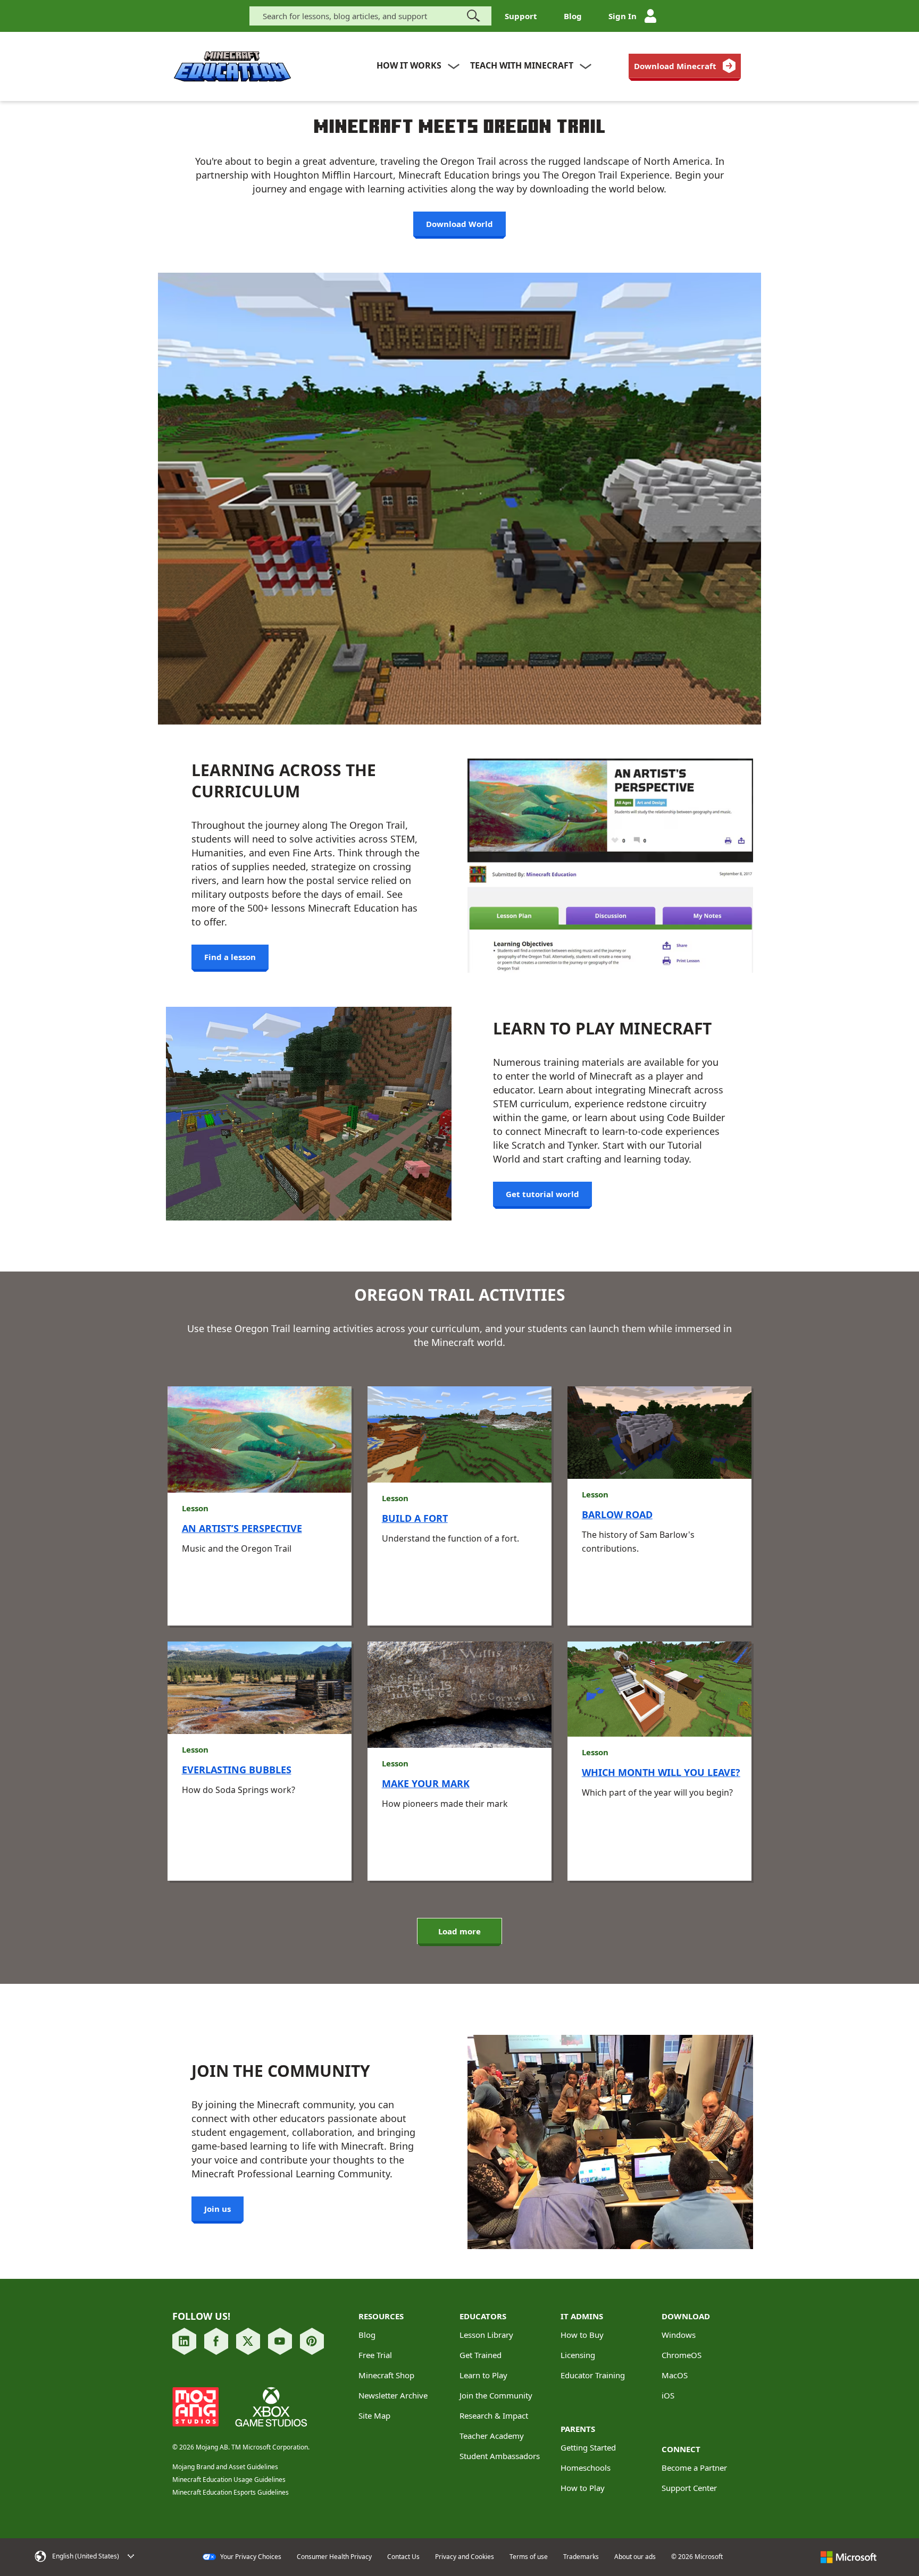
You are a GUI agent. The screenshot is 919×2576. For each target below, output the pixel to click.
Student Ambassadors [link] (500, 2456)
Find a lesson (230, 957)
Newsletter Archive (393, 2395)
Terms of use (529, 2557)
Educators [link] (483, 2316)
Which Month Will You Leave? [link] (661, 1772)
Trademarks (581, 2557)
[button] (94, 2556)
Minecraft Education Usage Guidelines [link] (229, 2480)
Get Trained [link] (481, 2355)
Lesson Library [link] (486, 2335)
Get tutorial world (542, 1194)
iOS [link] (668, 2395)
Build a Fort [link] (415, 1518)
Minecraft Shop (386, 2375)
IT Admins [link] (582, 2316)
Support (521, 16)
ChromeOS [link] (682, 2355)
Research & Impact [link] (494, 2415)
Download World (459, 224)
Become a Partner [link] (694, 2468)
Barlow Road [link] (617, 1514)
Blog (573, 16)
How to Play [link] (583, 2488)
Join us (218, 2209)
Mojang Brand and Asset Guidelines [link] (225, 2467)
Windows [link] (679, 2335)
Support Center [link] (689, 2488)
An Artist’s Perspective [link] (242, 1528)
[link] (685, 66)
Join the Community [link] (496, 2395)
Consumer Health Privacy (334, 2557)
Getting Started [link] (588, 2447)
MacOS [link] (675, 2375)
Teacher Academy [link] (492, 2436)
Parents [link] (578, 2429)
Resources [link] (381, 2316)
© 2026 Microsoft (697, 2557)
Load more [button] (459, 1931)
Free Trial (375, 2355)
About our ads (635, 2557)
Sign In (623, 16)
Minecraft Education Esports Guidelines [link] (231, 2492)
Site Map (374, 2415)
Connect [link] (681, 2449)
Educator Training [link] (593, 2375)
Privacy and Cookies (465, 2557)
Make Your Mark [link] (426, 1783)
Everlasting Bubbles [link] (237, 1770)
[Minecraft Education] (232, 67)
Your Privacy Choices (250, 2557)
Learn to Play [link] (483, 2375)
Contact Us (403, 2557)
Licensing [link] (578, 2355)
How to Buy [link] (582, 2335)
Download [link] (686, 2316)
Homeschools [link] (586, 2468)
